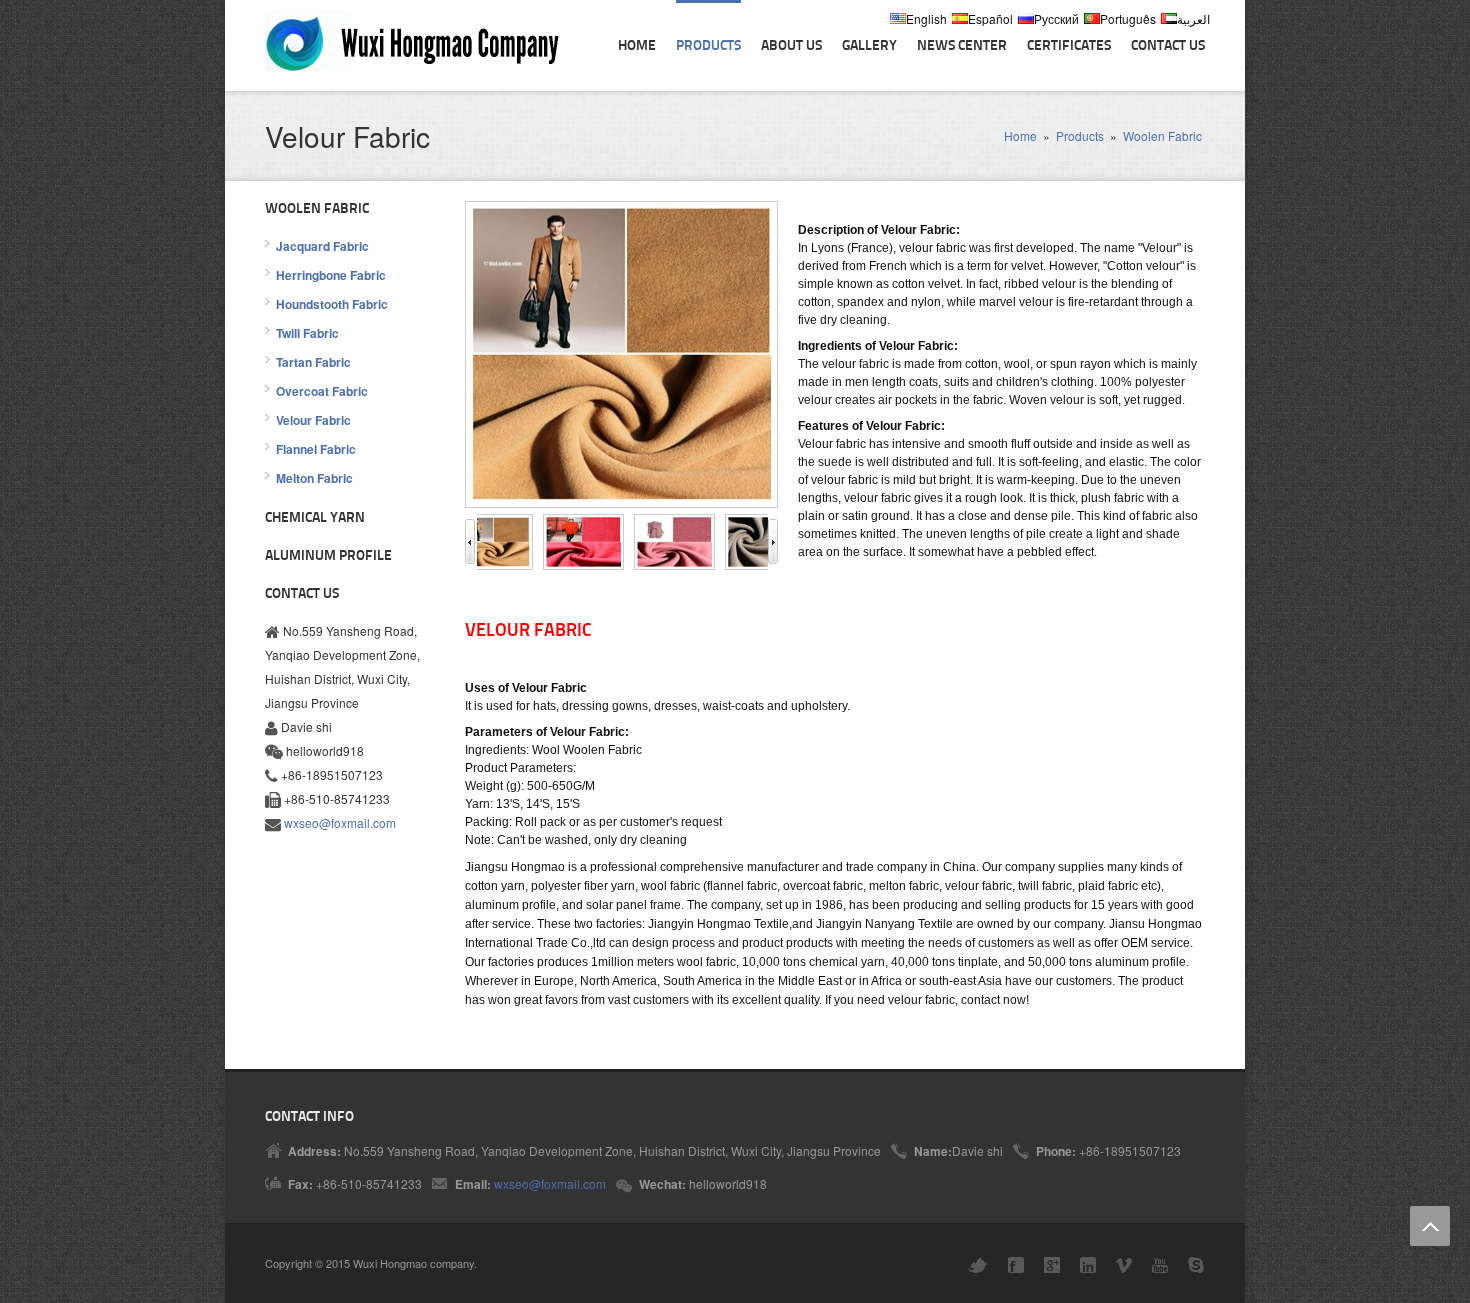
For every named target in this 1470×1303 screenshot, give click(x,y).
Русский (1056, 18)
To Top (1430, 1226)
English (926, 18)
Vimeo (1124, 1265)
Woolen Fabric (1162, 135)
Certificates (1069, 46)
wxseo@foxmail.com (340, 822)
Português (1128, 18)
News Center (962, 46)
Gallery (869, 46)
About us (791, 46)
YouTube (1160, 1265)
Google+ (1052, 1265)
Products (708, 46)
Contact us (1168, 46)
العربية (1193, 18)
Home (637, 46)
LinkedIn (1088, 1265)
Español (990, 18)
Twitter (978, 1265)
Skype (1196, 1265)
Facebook (1016, 1265)
